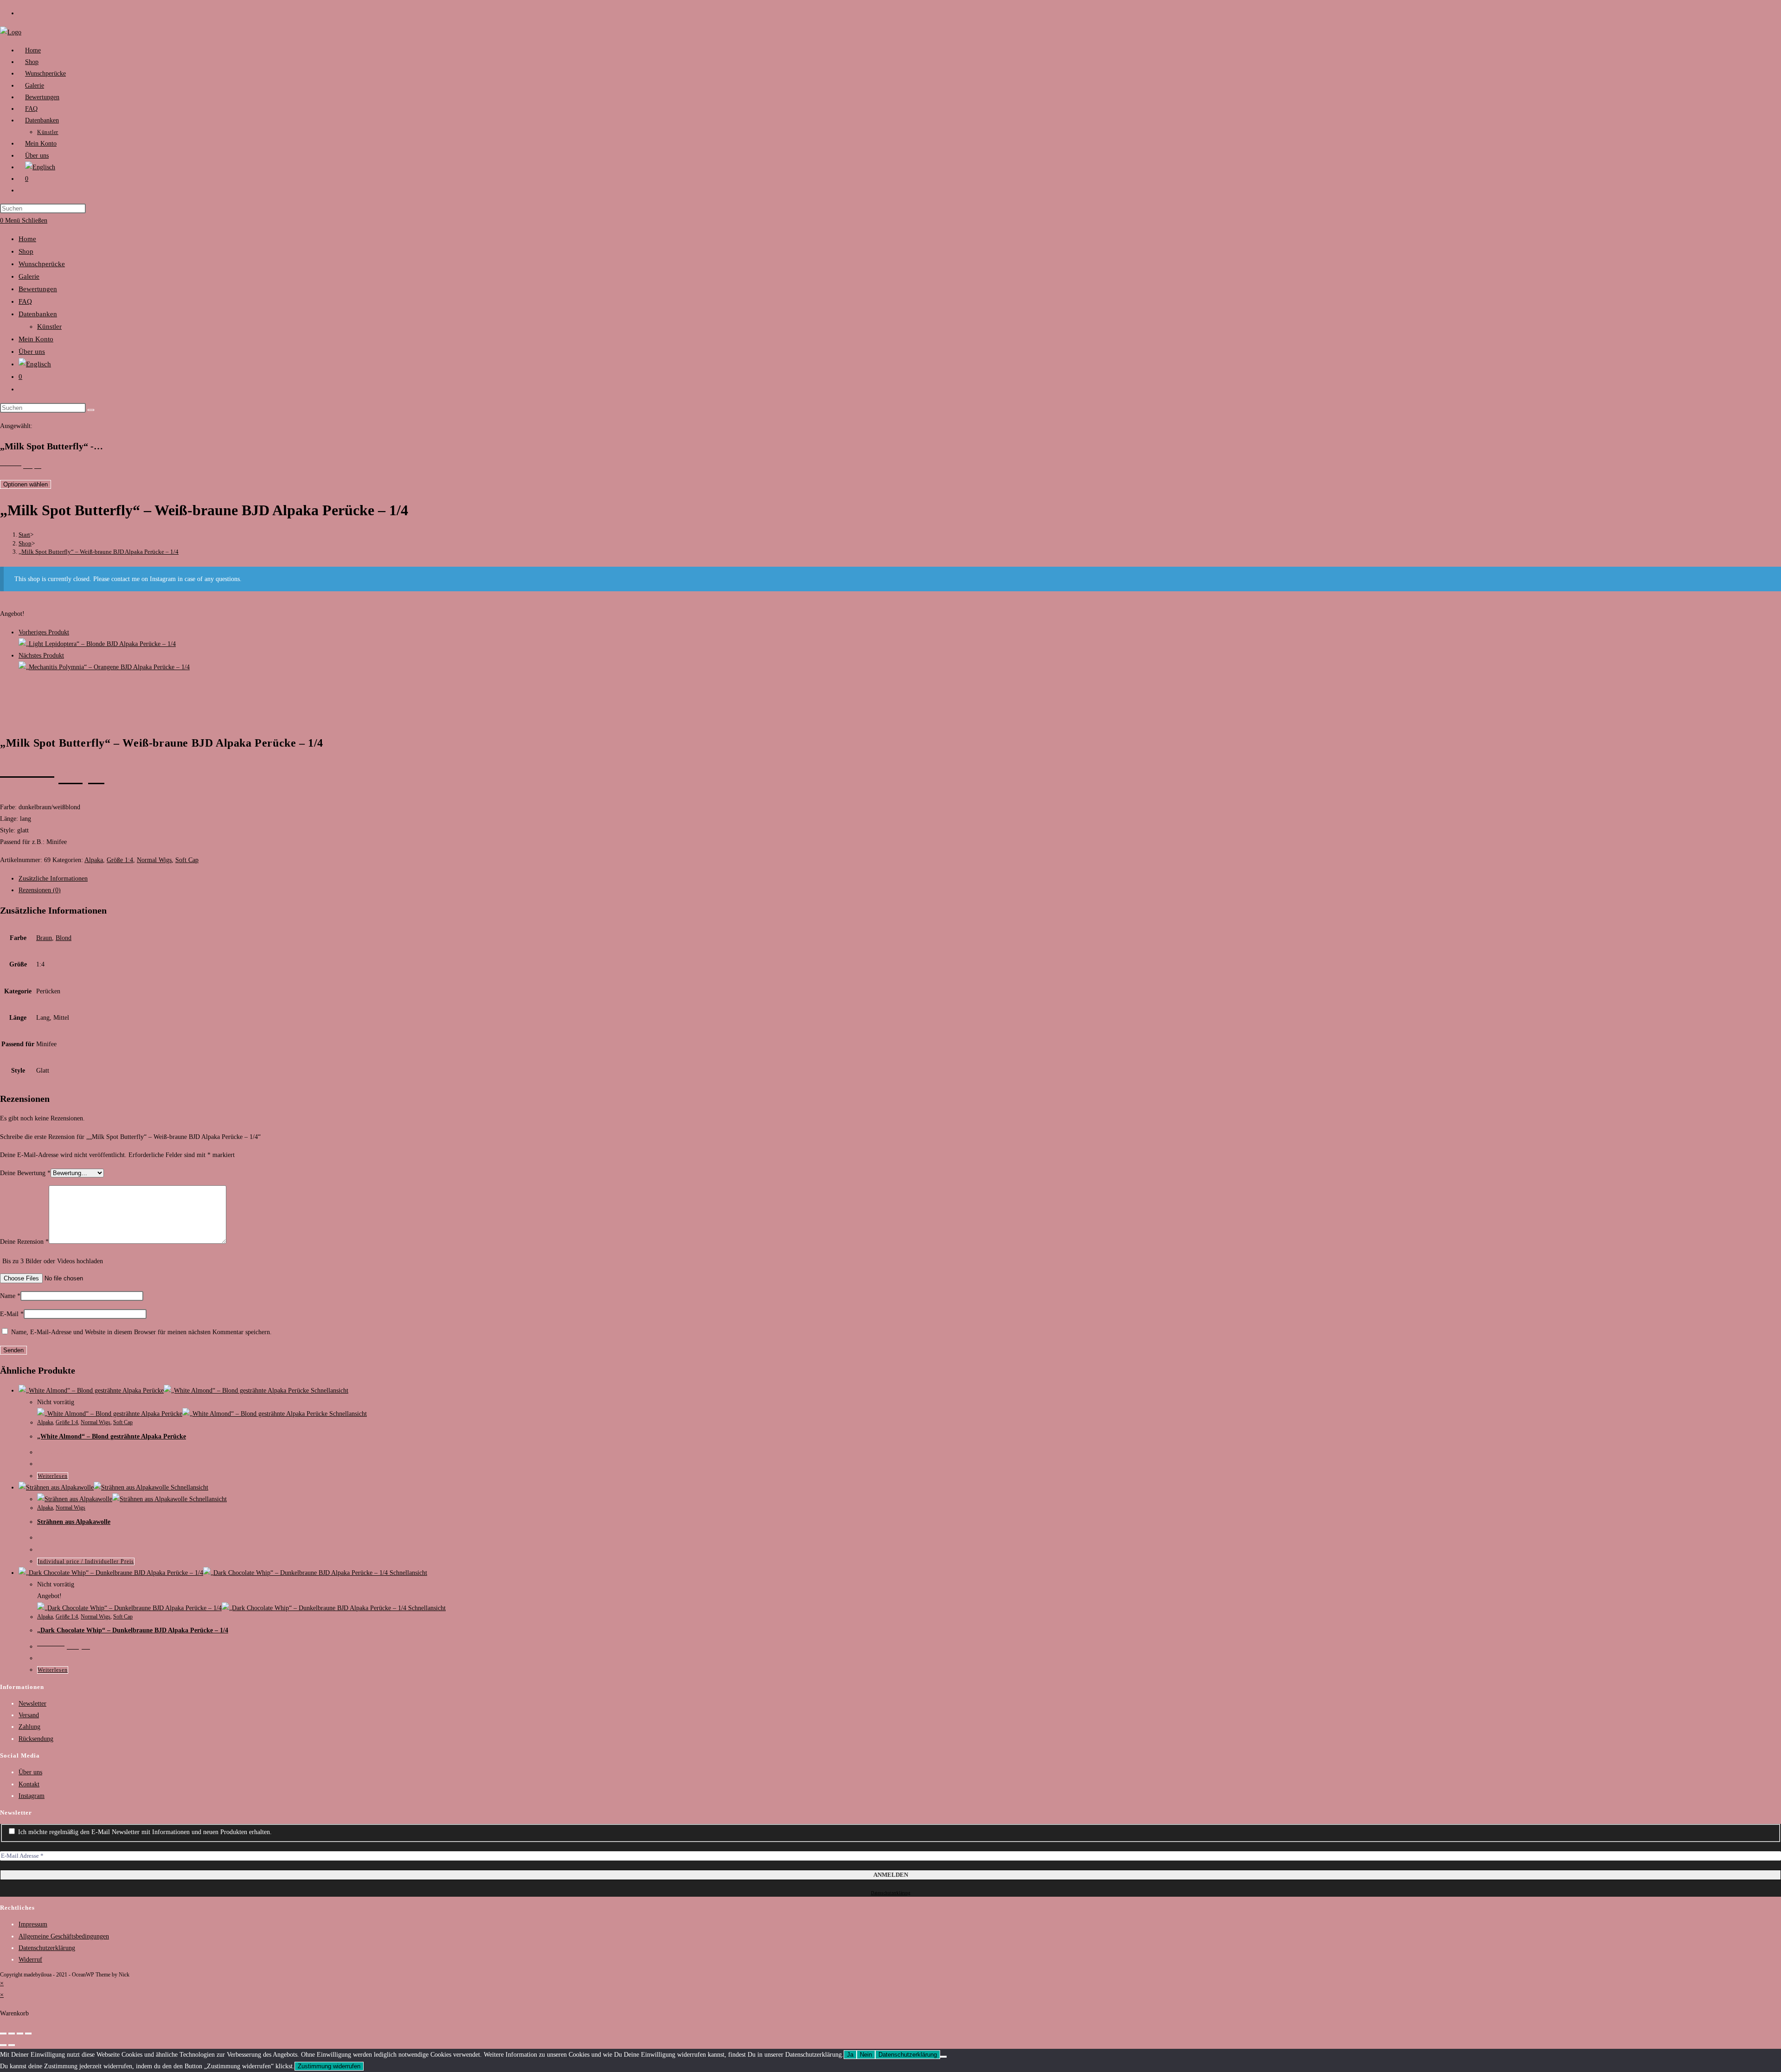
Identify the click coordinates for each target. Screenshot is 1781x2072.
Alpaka (94, 860)
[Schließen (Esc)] (28, 2034)
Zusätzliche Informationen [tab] (53, 879)
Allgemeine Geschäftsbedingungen (64, 1936)
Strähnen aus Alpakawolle (74, 1522)
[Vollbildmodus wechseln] (12, 2034)
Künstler (49, 326)
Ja (850, 2055)
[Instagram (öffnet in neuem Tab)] (23, 13)
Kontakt (29, 1784)
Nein (866, 2055)
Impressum (33, 1924)
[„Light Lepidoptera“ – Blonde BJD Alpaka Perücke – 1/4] (97, 644)
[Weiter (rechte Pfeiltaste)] (12, 2045)
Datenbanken (38, 314)
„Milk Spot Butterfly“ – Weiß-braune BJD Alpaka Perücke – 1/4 (99, 552)
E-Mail (12, 1314)
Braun (44, 938)
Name (10, 1296)
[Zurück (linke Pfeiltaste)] (3, 2045)
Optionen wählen (26, 484)
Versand (29, 1715)
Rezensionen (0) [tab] (40, 890)
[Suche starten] (91, 410)
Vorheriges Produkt (44, 632)
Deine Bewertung (25, 1173)
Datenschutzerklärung (891, 1893)
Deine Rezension (24, 1242)
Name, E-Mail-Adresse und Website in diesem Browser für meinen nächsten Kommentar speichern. (141, 1332)
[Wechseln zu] (40, 167)
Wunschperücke (42, 264)
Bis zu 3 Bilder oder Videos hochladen (53, 1261)
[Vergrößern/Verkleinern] (3, 2034)
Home (27, 239)
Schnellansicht (329, 1391)
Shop (26, 251)
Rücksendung (36, 1739)
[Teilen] (20, 2034)
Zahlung (29, 1727)
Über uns (32, 352)
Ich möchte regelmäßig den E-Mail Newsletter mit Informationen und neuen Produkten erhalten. (144, 1832)
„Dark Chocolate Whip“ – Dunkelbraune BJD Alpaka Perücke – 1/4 (133, 1630)
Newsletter (32, 1704)
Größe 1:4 (120, 860)
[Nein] (943, 2057)
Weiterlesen (53, 1476)
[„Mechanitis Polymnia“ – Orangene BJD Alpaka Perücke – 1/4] (104, 667)
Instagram (32, 1796)
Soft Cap (187, 860)
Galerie (29, 276)
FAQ (25, 301)
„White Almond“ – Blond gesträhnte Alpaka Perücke (112, 1436)
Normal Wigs (154, 860)
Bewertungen (38, 289)
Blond (64, 938)
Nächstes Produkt (41, 655)
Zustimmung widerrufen (329, 2066)
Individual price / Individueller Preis (86, 1561)
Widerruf (30, 1960)
